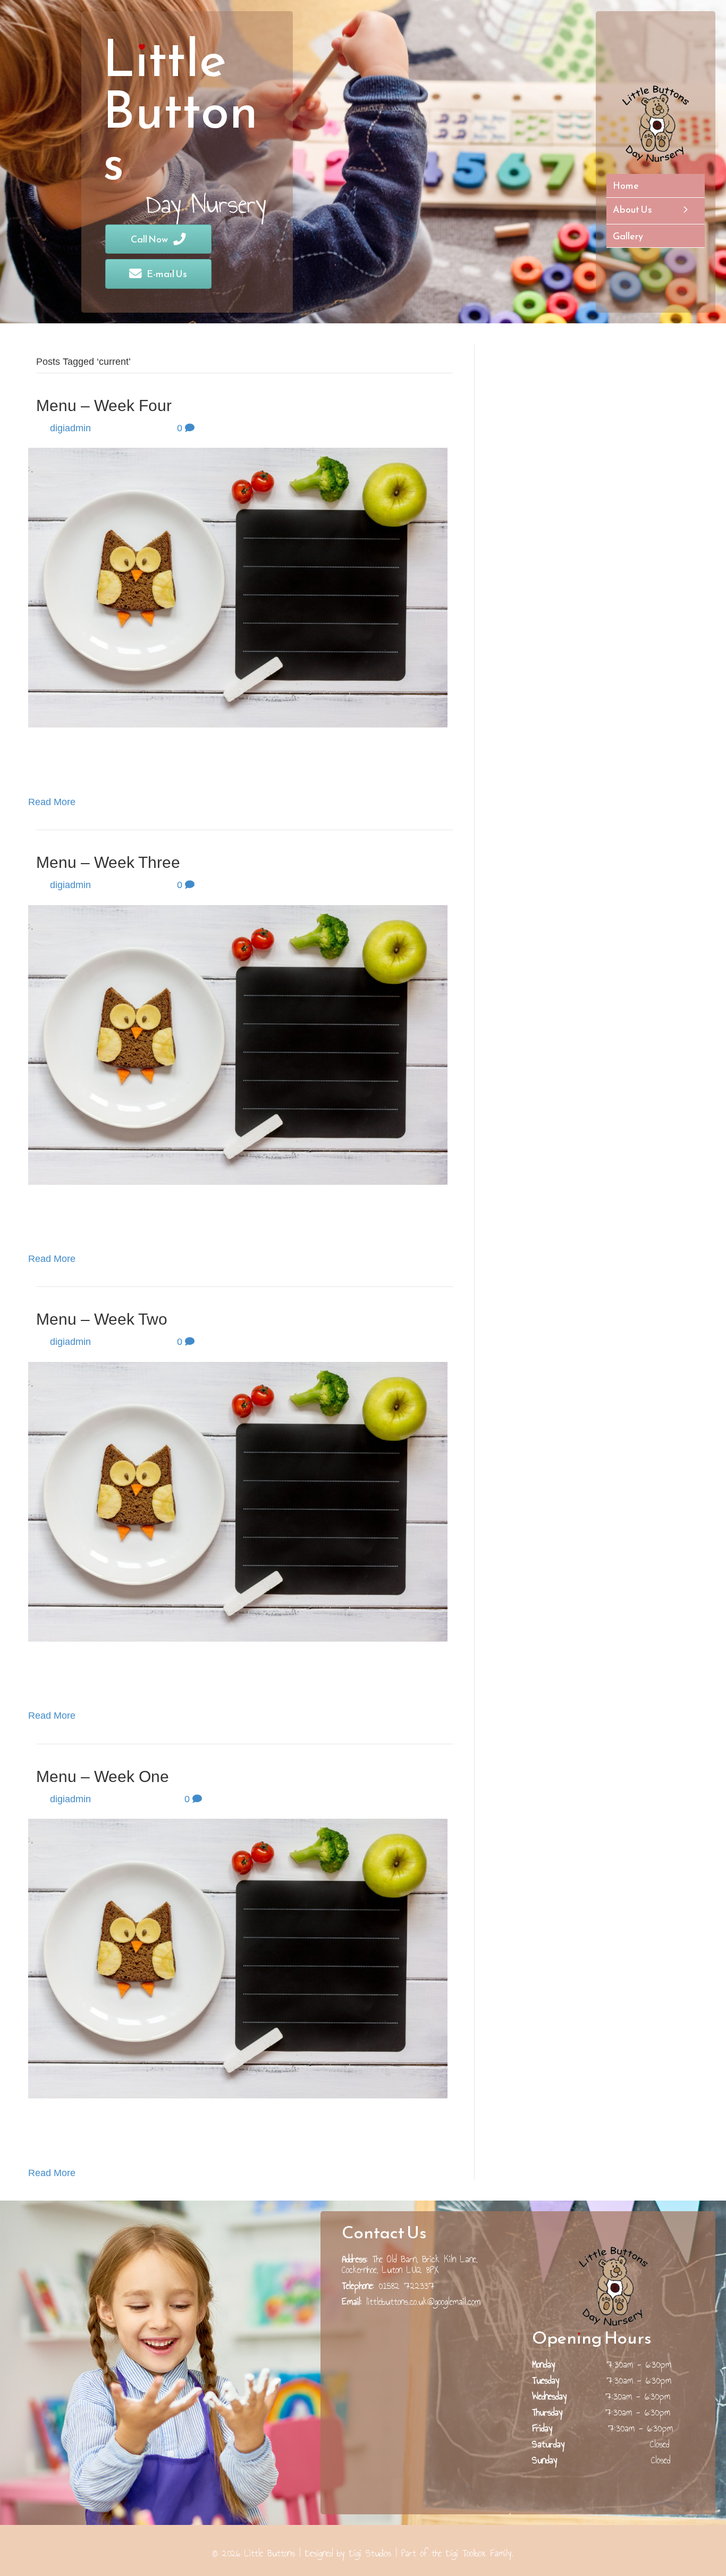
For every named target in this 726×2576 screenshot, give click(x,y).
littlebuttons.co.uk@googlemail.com (423, 2302)
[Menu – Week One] (238, 1958)
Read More (52, 802)
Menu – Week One (103, 1776)
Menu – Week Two (102, 1319)
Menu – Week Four (104, 405)
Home (626, 185)
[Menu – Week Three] (238, 1044)
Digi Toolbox (466, 2553)
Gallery (628, 236)
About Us (632, 209)
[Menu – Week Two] (238, 1501)
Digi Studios (370, 2553)
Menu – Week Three (108, 862)
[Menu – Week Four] (238, 587)
